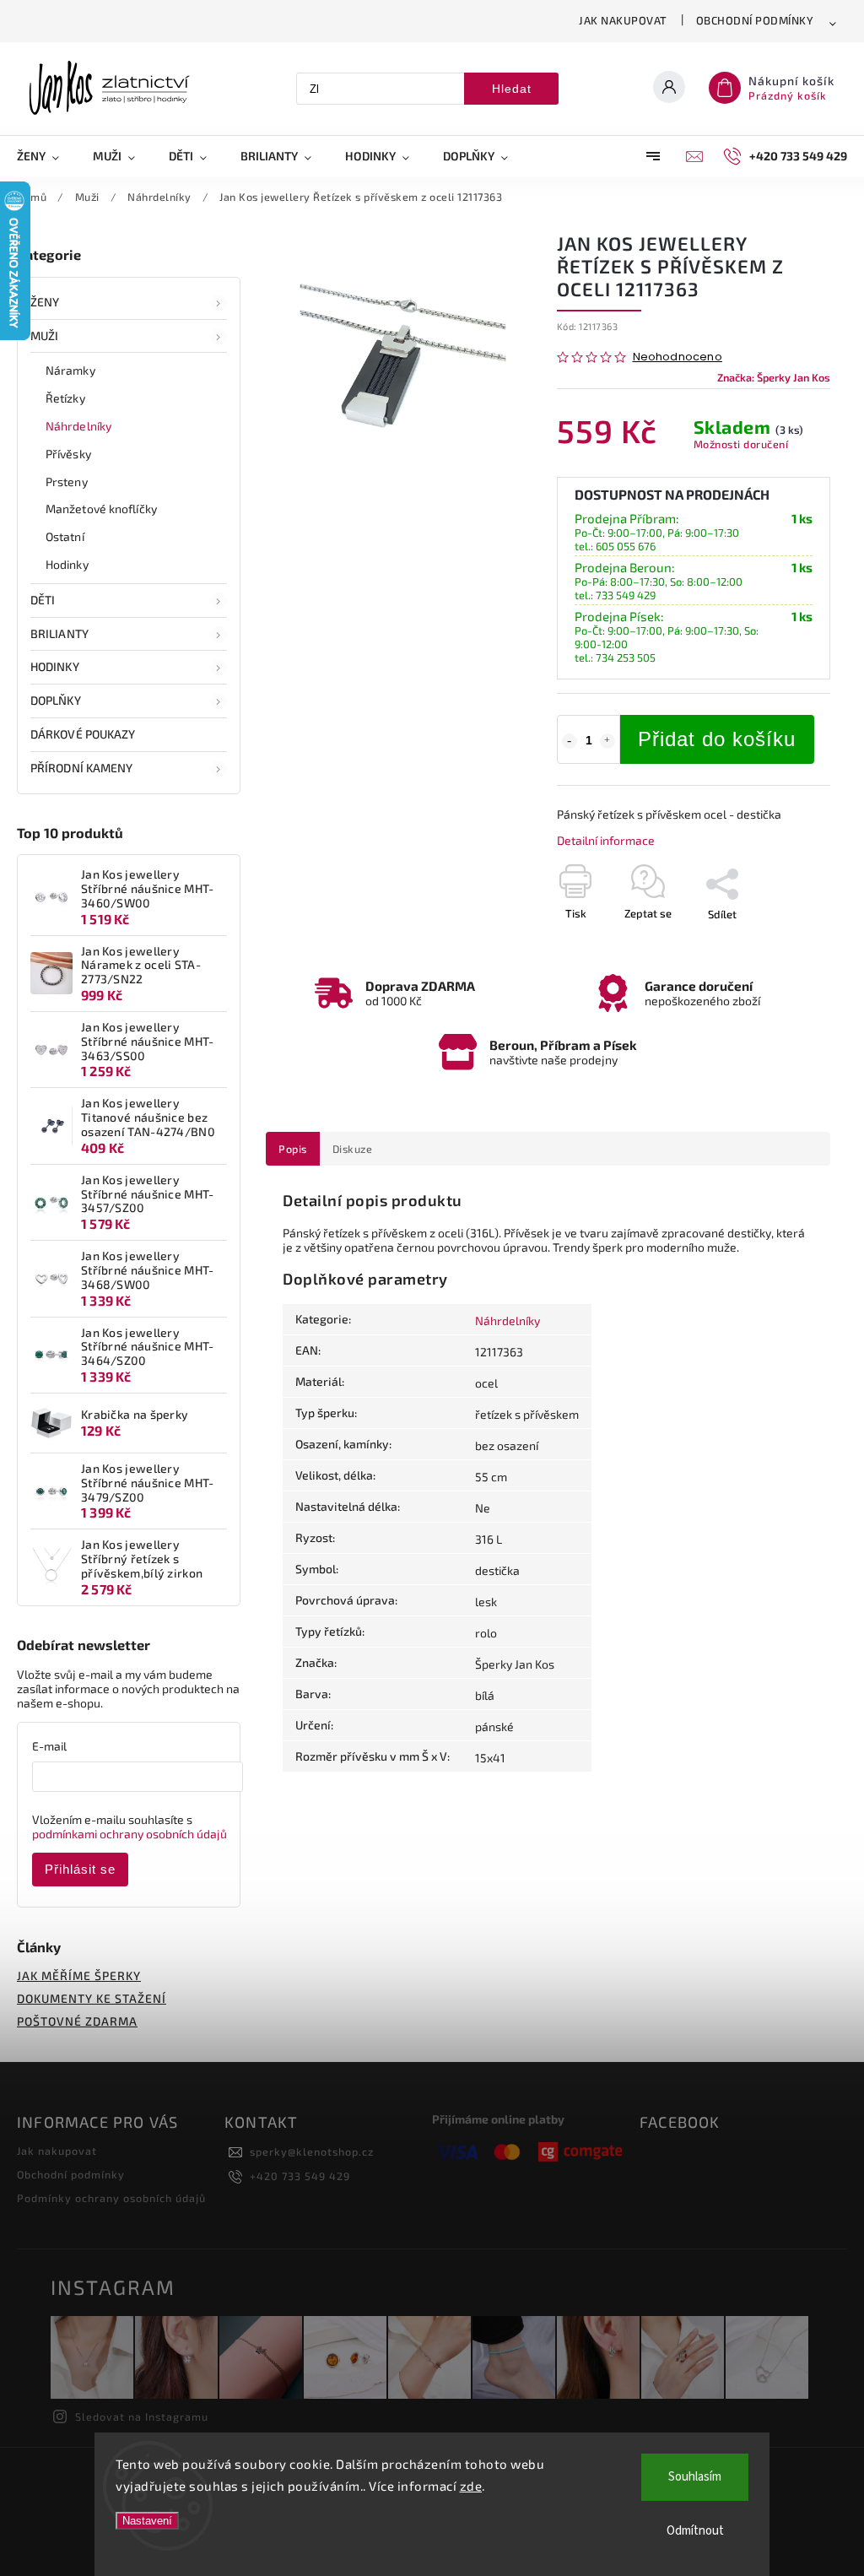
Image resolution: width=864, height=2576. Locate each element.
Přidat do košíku (717, 739)
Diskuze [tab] (353, 1149)
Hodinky (67, 564)
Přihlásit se (80, 1869)
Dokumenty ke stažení (92, 1998)
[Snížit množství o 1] (570, 741)
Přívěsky (68, 454)
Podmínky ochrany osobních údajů (111, 2198)
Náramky (70, 370)
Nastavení (147, 2521)
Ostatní (65, 536)
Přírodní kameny (82, 768)
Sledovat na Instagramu (142, 2416)
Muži (44, 336)
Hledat (512, 89)
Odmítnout (695, 2531)
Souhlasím (695, 2477)
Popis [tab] (293, 1149)
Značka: (774, 377)
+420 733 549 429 (300, 2176)
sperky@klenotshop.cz (312, 2151)
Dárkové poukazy (83, 734)
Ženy (45, 302)
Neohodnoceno (678, 357)
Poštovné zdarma (77, 2021)
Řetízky (65, 398)
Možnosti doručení (741, 444)
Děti (43, 600)
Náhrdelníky (78, 426)
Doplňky (56, 700)
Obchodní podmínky (755, 20)
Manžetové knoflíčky (101, 509)
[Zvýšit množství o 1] (607, 741)
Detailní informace (606, 840)
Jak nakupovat (623, 20)
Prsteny (67, 482)
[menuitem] (46, 156)
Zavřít (777, 944)
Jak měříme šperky (79, 1975)
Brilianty (59, 633)
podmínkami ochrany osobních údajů (130, 1834)
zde (471, 2486)
